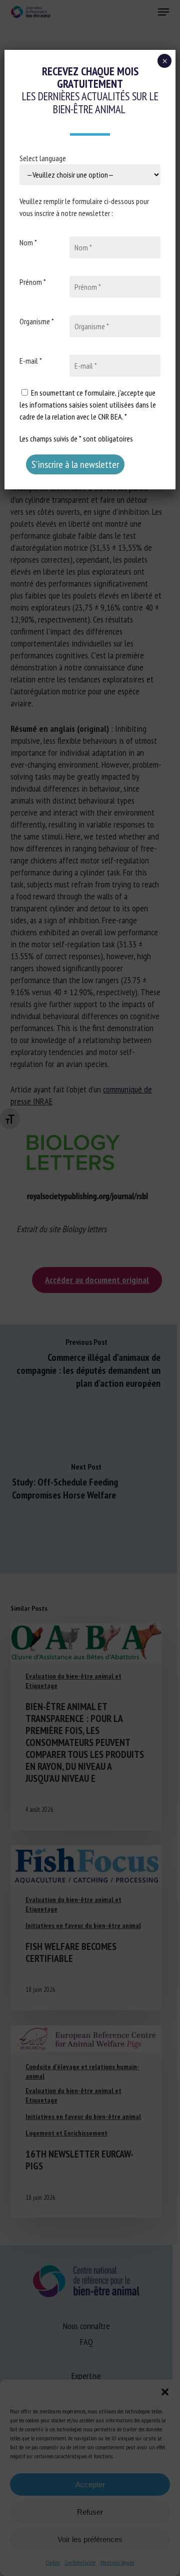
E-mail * (31, 361)
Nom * (28, 242)
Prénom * (33, 282)
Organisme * (37, 321)
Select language (43, 158)
